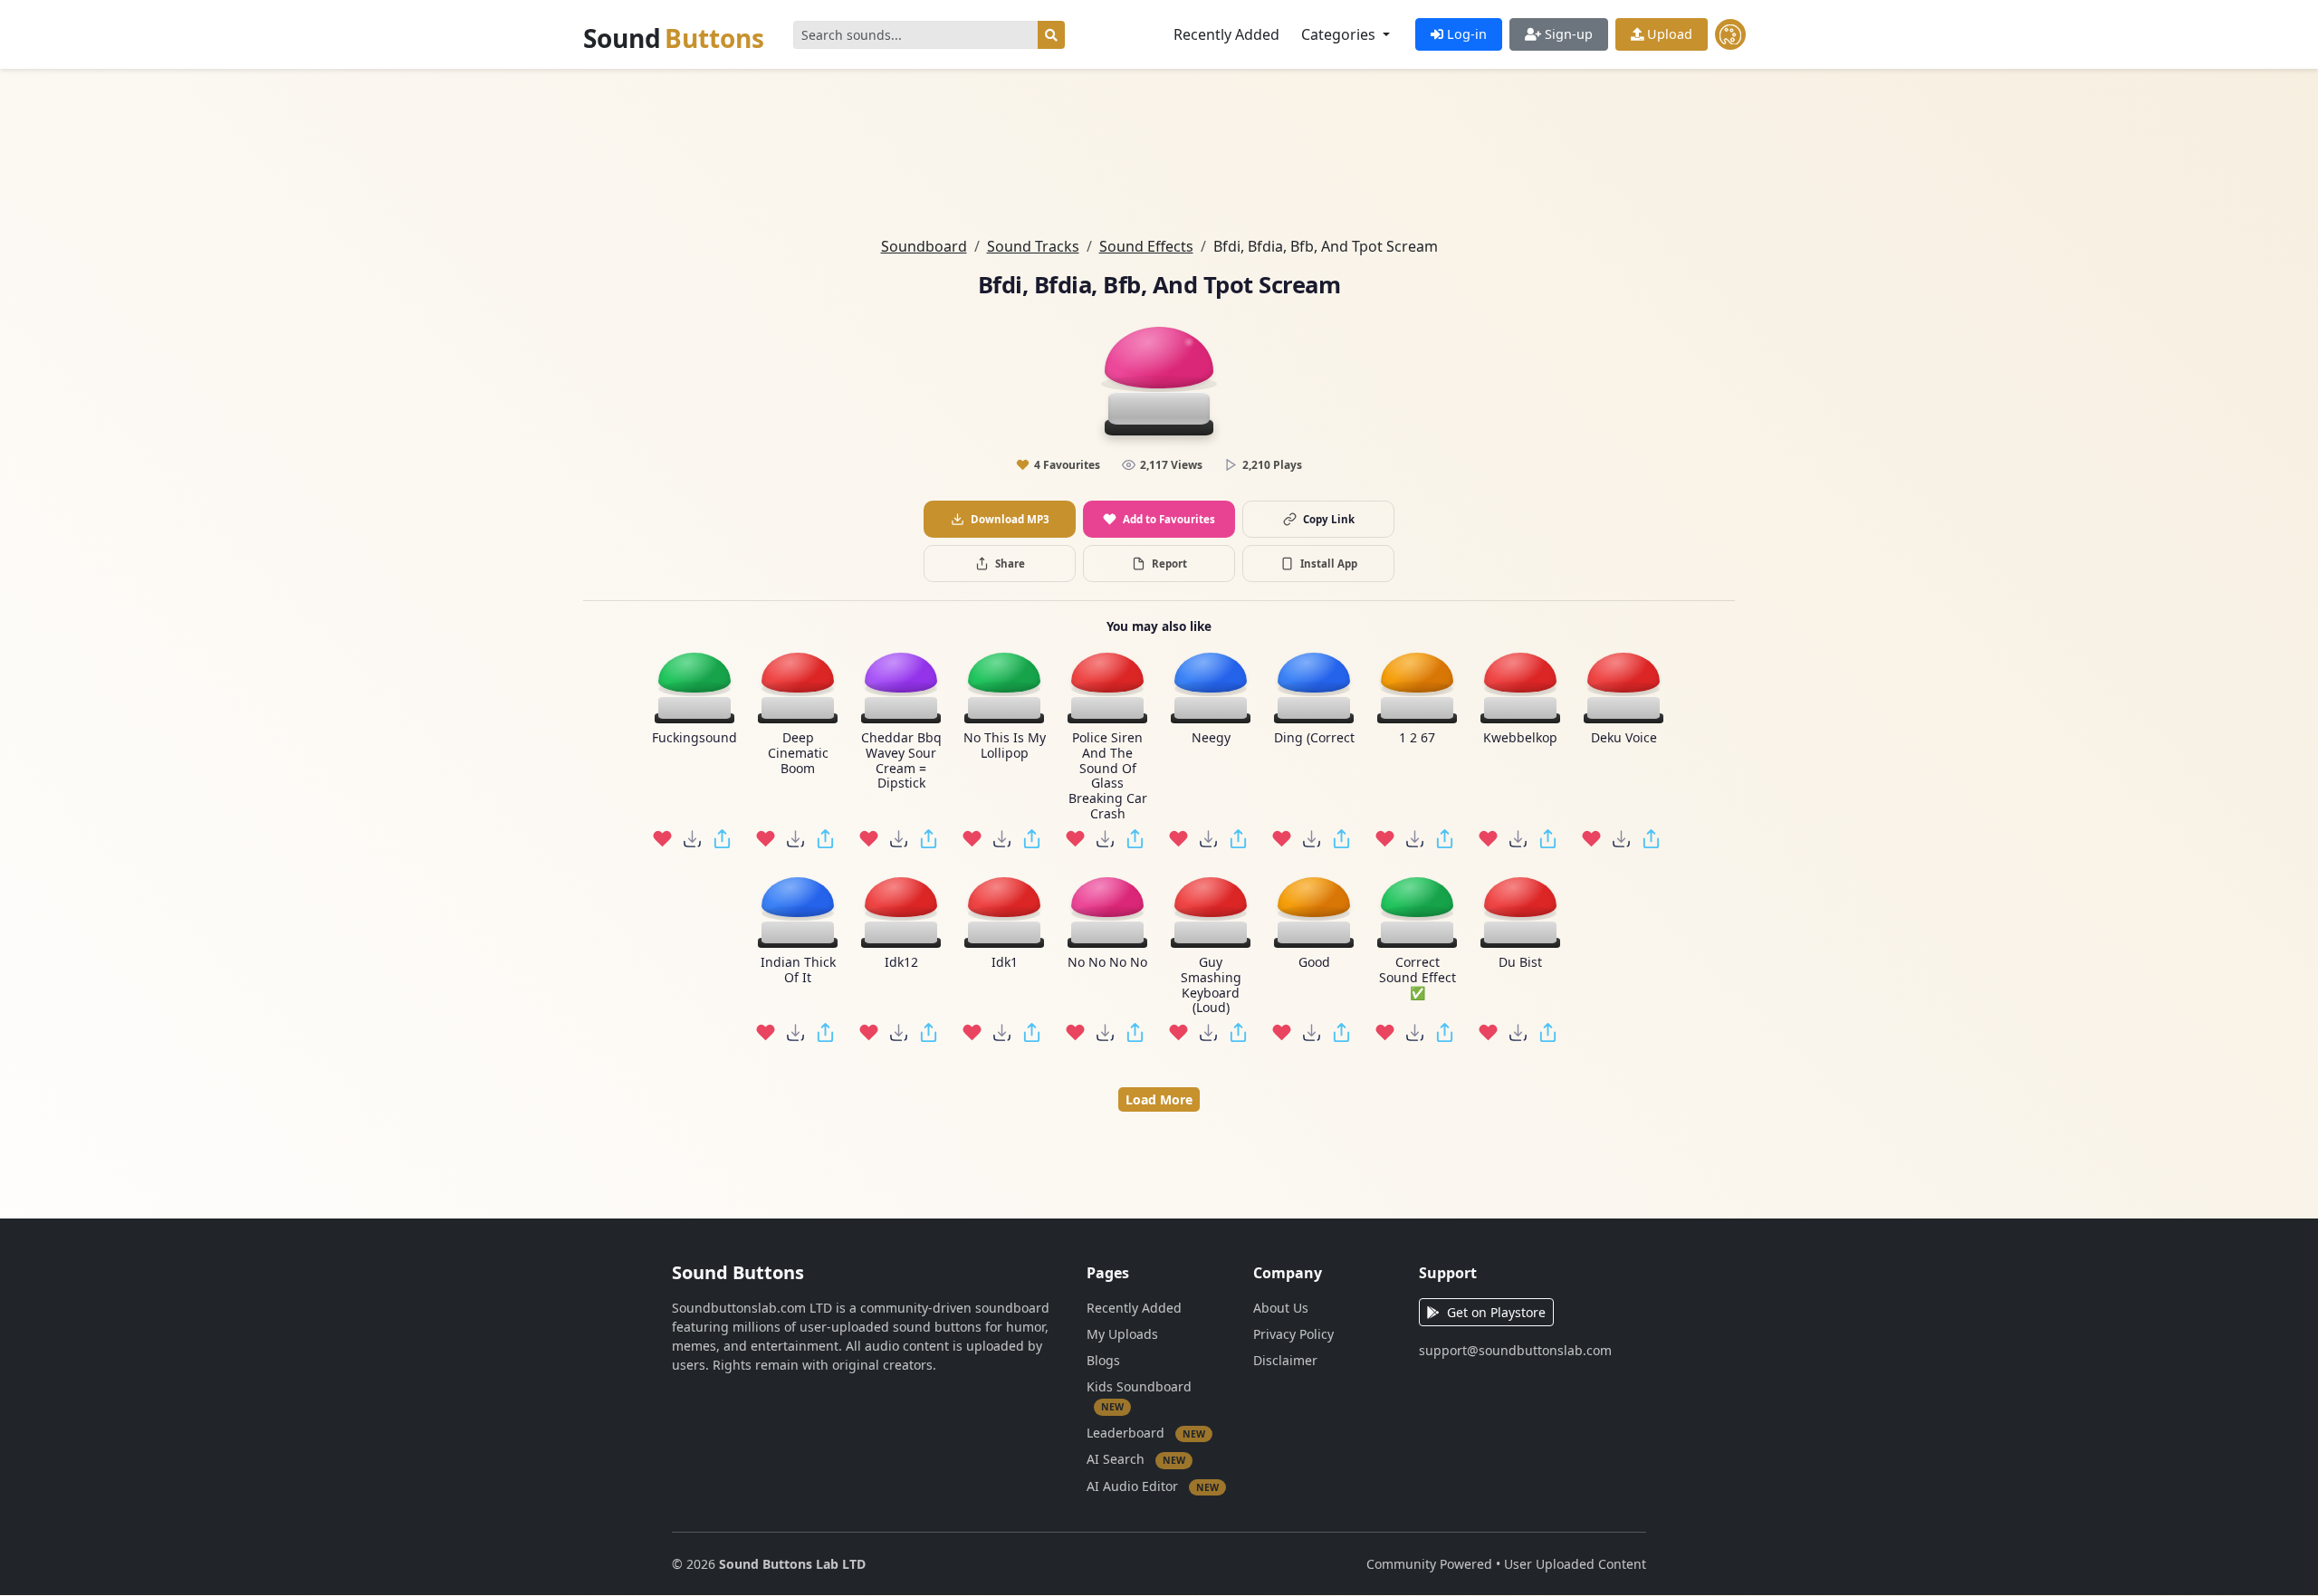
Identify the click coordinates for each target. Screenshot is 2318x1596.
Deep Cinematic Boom (798, 753)
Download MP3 (1010, 519)
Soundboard (924, 246)
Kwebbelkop (1520, 738)
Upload (1668, 34)
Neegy (1211, 738)
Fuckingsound (694, 738)
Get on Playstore (1496, 1312)
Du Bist (1520, 963)
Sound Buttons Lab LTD (792, 1564)
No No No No (1107, 963)
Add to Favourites (1169, 519)
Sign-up (1567, 34)
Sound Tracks (1033, 246)
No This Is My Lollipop (1005, 746)
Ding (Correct (1314, 738)
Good (1314, 963)
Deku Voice (1624, 738)
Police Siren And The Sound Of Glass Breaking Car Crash (1108, 776)
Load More (1159, 1099)
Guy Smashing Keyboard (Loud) (1211, 985)
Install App (1329, 564)
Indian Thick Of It (798, 970)
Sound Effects (1146, 246)
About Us (1281, 1308)
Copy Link (1329, 519)
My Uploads (1122, 1334)
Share (1010, 564)
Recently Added (1226, 34)
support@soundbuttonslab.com (1515, 1350)
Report (1169, 564)
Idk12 (901, 963)
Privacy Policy (1293, 1334)
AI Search (1136, 1459)
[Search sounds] (1051, 35)
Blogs (1103, 1360)
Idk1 (1005, 963)
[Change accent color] (1730, 34)
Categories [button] (1340, 34)
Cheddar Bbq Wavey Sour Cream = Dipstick (901, 761)
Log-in (1465, 34)
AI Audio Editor (1153, 1485)
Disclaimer (1285, 1360)
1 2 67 (1417, 738)
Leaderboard (1146, 1432)
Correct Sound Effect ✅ (1418, 978)
